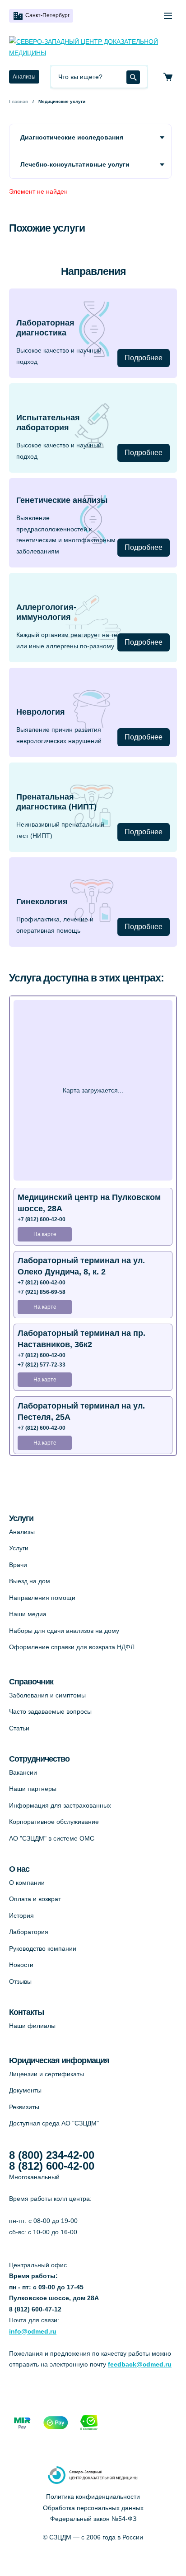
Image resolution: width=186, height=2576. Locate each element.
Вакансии (23, 1772)
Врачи (18, 1565)
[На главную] (93, 47)
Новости (21, 1965)
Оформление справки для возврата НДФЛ (72, 1647)
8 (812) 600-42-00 (52, 2166)
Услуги (19, 1548)
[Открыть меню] (168, 16)
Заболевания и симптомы (47, 1695)
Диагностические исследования (72, 137)
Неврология (41, 712)
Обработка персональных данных (93, 2508)
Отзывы (20, 1981)
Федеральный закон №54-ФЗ (93, 2519)
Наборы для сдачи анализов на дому (64, 1631)
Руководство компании (43, 1948)
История (21, 1916)
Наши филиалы (32, 2026)
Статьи (19, 1728)
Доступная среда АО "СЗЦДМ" (54, 2123)
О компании (27, 1883)
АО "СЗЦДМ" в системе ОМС (52, 1838)
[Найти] (133, 77)
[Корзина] (168, 77)
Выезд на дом (30, 1581)
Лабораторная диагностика (45, 328)
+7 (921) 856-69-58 (42, 1292)
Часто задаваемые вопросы (50, 1711)
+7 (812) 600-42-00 (42, 1219)
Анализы (24, 77)
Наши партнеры (33, 1789)
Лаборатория (29, 1932)
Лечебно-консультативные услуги (75, 164)
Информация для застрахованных (60, 1805)
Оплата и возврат (35, 1899)
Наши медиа (28, 1614)
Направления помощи (42, 1598)
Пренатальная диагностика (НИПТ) (56, 802)
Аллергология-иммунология (46, 612)
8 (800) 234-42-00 (52, 2155)
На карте (45, 1234)
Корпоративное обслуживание (54, 1822)
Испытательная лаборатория (48, 423)
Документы (25, 2090)
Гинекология (42, 902)
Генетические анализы (62, 500)
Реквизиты (24, 2107)
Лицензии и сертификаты (46, 2074)
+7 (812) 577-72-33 (42, 1365)
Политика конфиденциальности (93, 2497)
